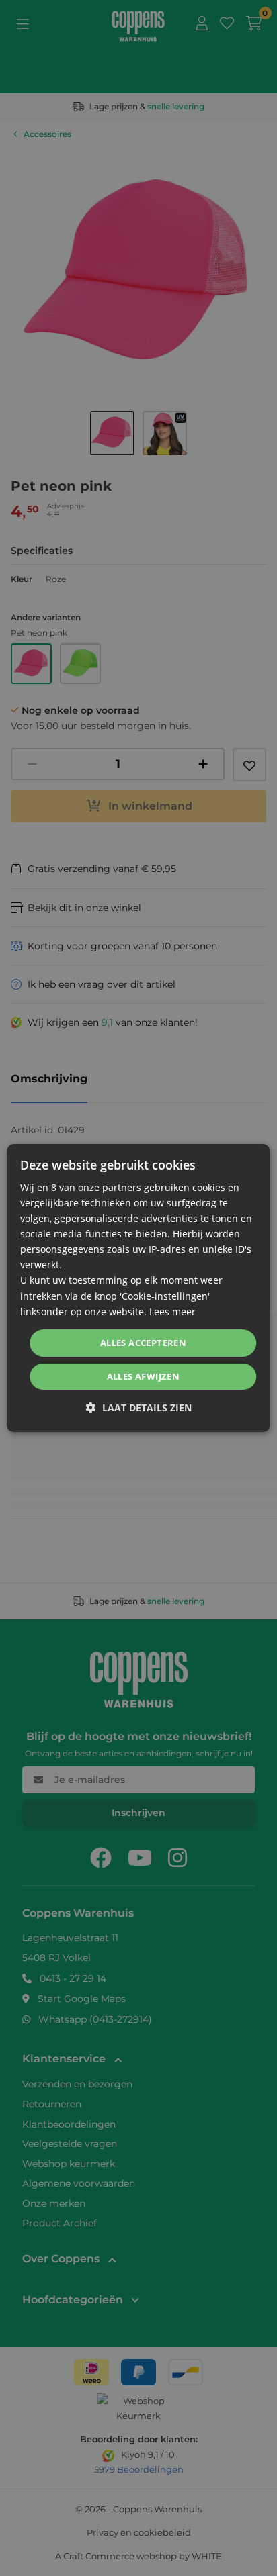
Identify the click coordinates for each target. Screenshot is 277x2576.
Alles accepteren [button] (143, 1343)
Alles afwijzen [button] (144, 1376)
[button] (139, 1408)
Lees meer (172, 1311)
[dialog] (138, 1288)
